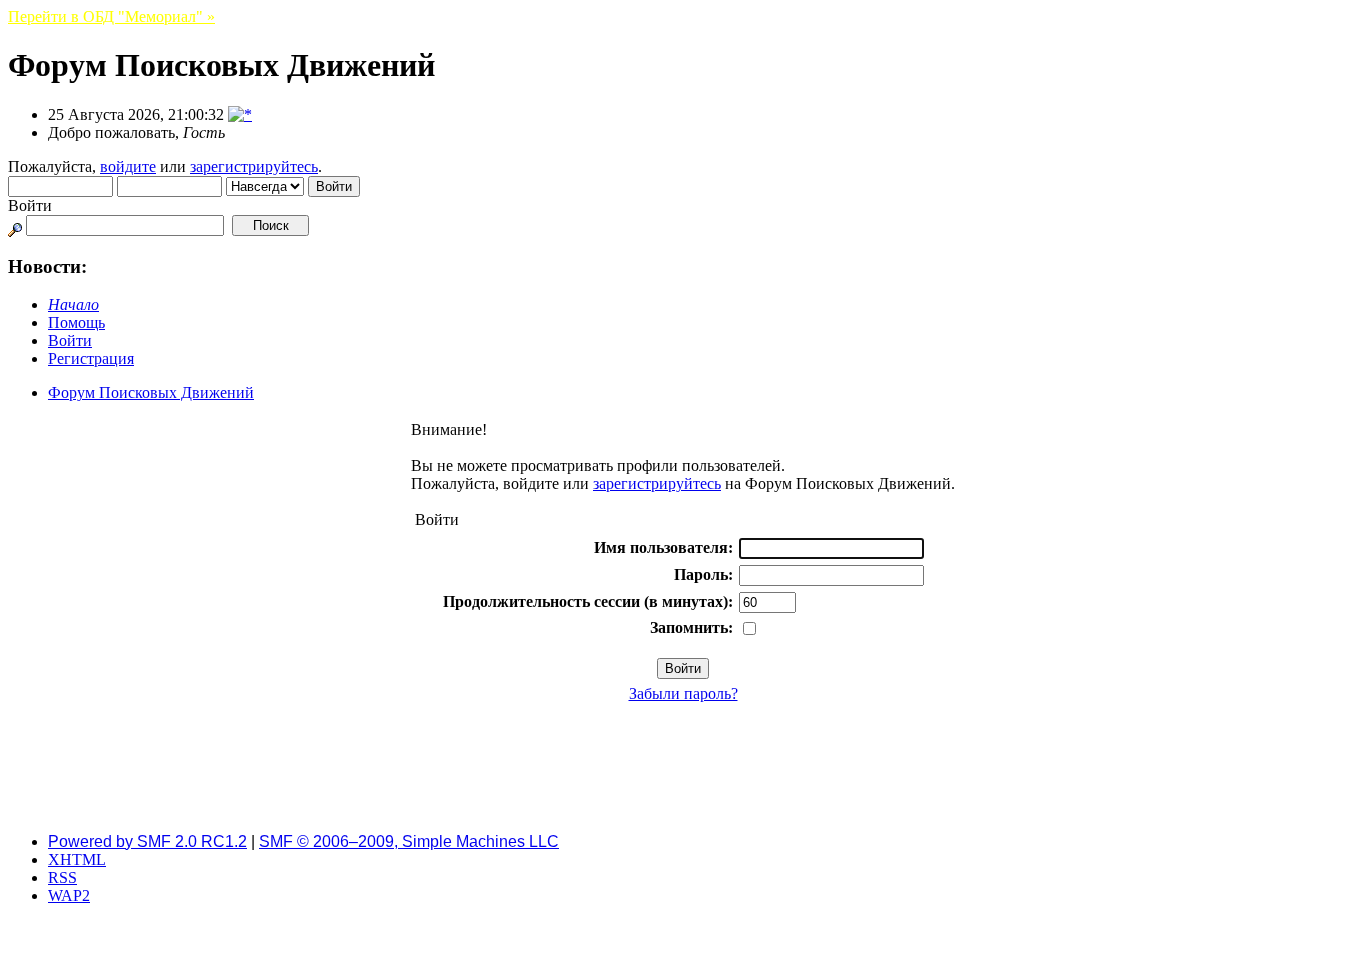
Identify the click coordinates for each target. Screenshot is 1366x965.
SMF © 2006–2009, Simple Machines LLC (409, 841)
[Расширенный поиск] (15, 224)
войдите (128, 166)
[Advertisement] (683, 772)
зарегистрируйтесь (254, 166)
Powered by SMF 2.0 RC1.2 (147, 841)
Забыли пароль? (683, 693)
